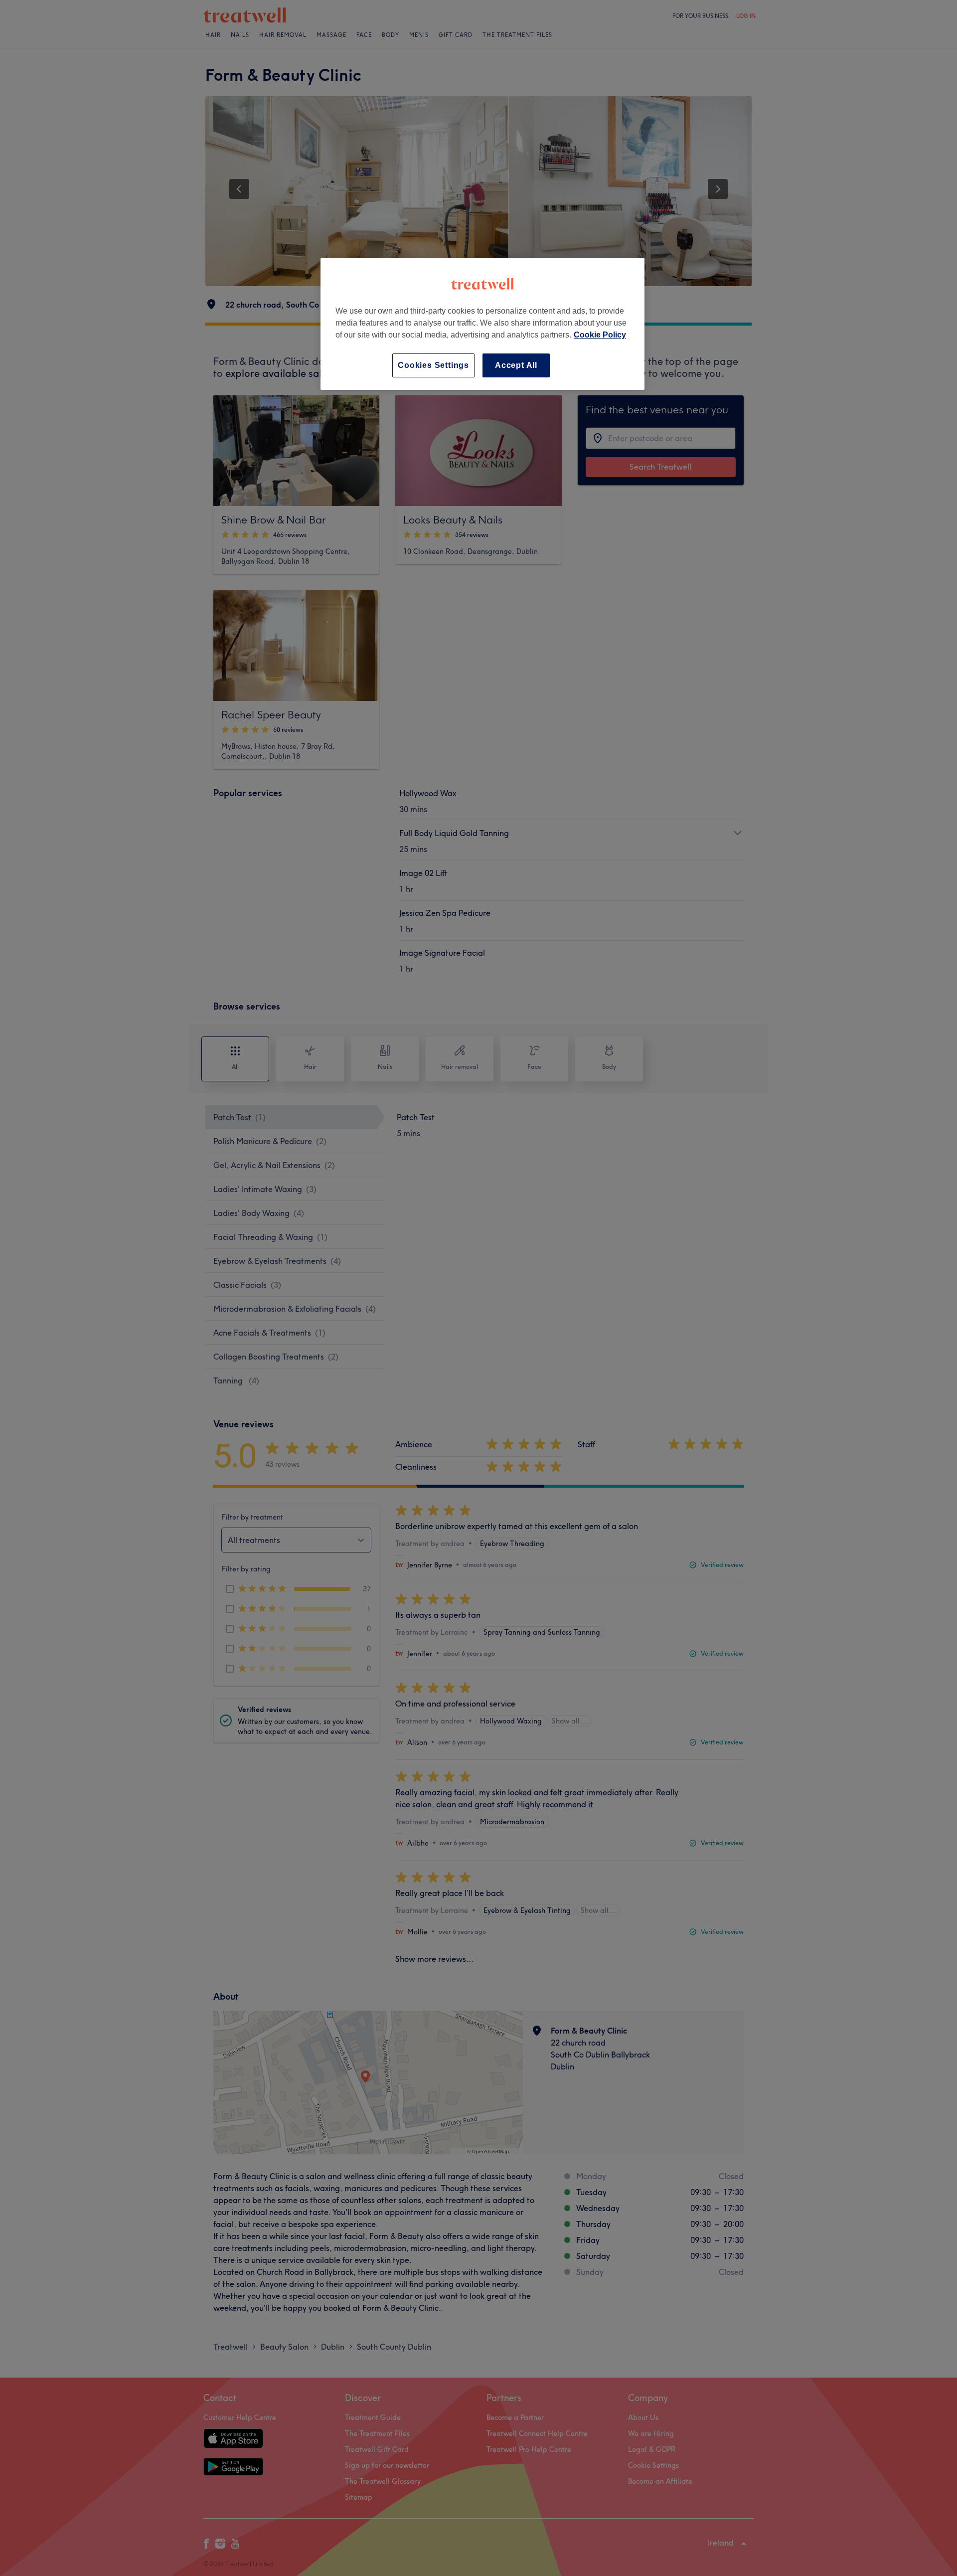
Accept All (516, 365)
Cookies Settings (433, 365)
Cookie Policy (600, 335)
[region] (482, 324)
